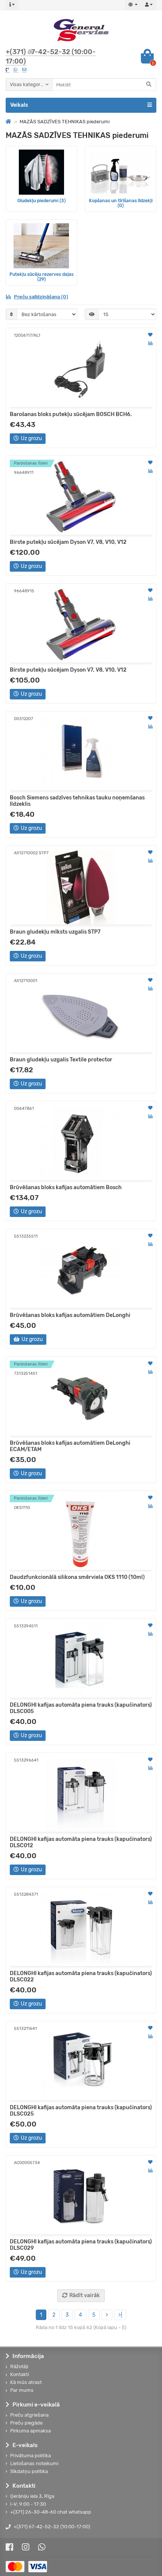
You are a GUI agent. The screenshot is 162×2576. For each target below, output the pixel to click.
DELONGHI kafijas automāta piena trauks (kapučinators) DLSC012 (81, 1842)
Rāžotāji (19, 2366)
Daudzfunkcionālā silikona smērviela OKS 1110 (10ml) (77, 1577)
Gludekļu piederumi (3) (41, 201)
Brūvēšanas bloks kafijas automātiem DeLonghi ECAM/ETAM (70, 1446)
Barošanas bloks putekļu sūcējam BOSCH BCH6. (71, 414)
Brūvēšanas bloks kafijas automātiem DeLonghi (70, 1315)
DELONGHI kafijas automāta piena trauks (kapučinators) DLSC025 (81, 2111)
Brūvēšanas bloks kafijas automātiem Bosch (66, 1187)
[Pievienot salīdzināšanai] (150, 343)
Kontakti (20, 2374)
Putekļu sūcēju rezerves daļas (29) (41, 277)
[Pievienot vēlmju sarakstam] (150, 335)
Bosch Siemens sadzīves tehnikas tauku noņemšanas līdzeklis (77, 801)
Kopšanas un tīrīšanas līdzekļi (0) (121, 203)
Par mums (22, 2390)
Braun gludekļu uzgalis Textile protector (61, 1060)
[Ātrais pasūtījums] (57, 439)
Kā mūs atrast (26, 2382)
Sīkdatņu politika (29, 2471)
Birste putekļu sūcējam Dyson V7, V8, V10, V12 (68, 542)
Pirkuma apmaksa (31, 2431)
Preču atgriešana (29, 2415)
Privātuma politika (31, 2456)
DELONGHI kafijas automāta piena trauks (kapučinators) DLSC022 (81, 1977)
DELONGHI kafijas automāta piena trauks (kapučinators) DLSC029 (81, 2245)
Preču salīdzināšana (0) (41, 297)
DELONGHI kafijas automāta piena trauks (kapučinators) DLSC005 (81, 1708)
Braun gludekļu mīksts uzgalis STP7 (55, 932)
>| (120, 2315)
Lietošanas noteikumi (34, 2463)
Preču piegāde (26, 2423)
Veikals (19, 105)
